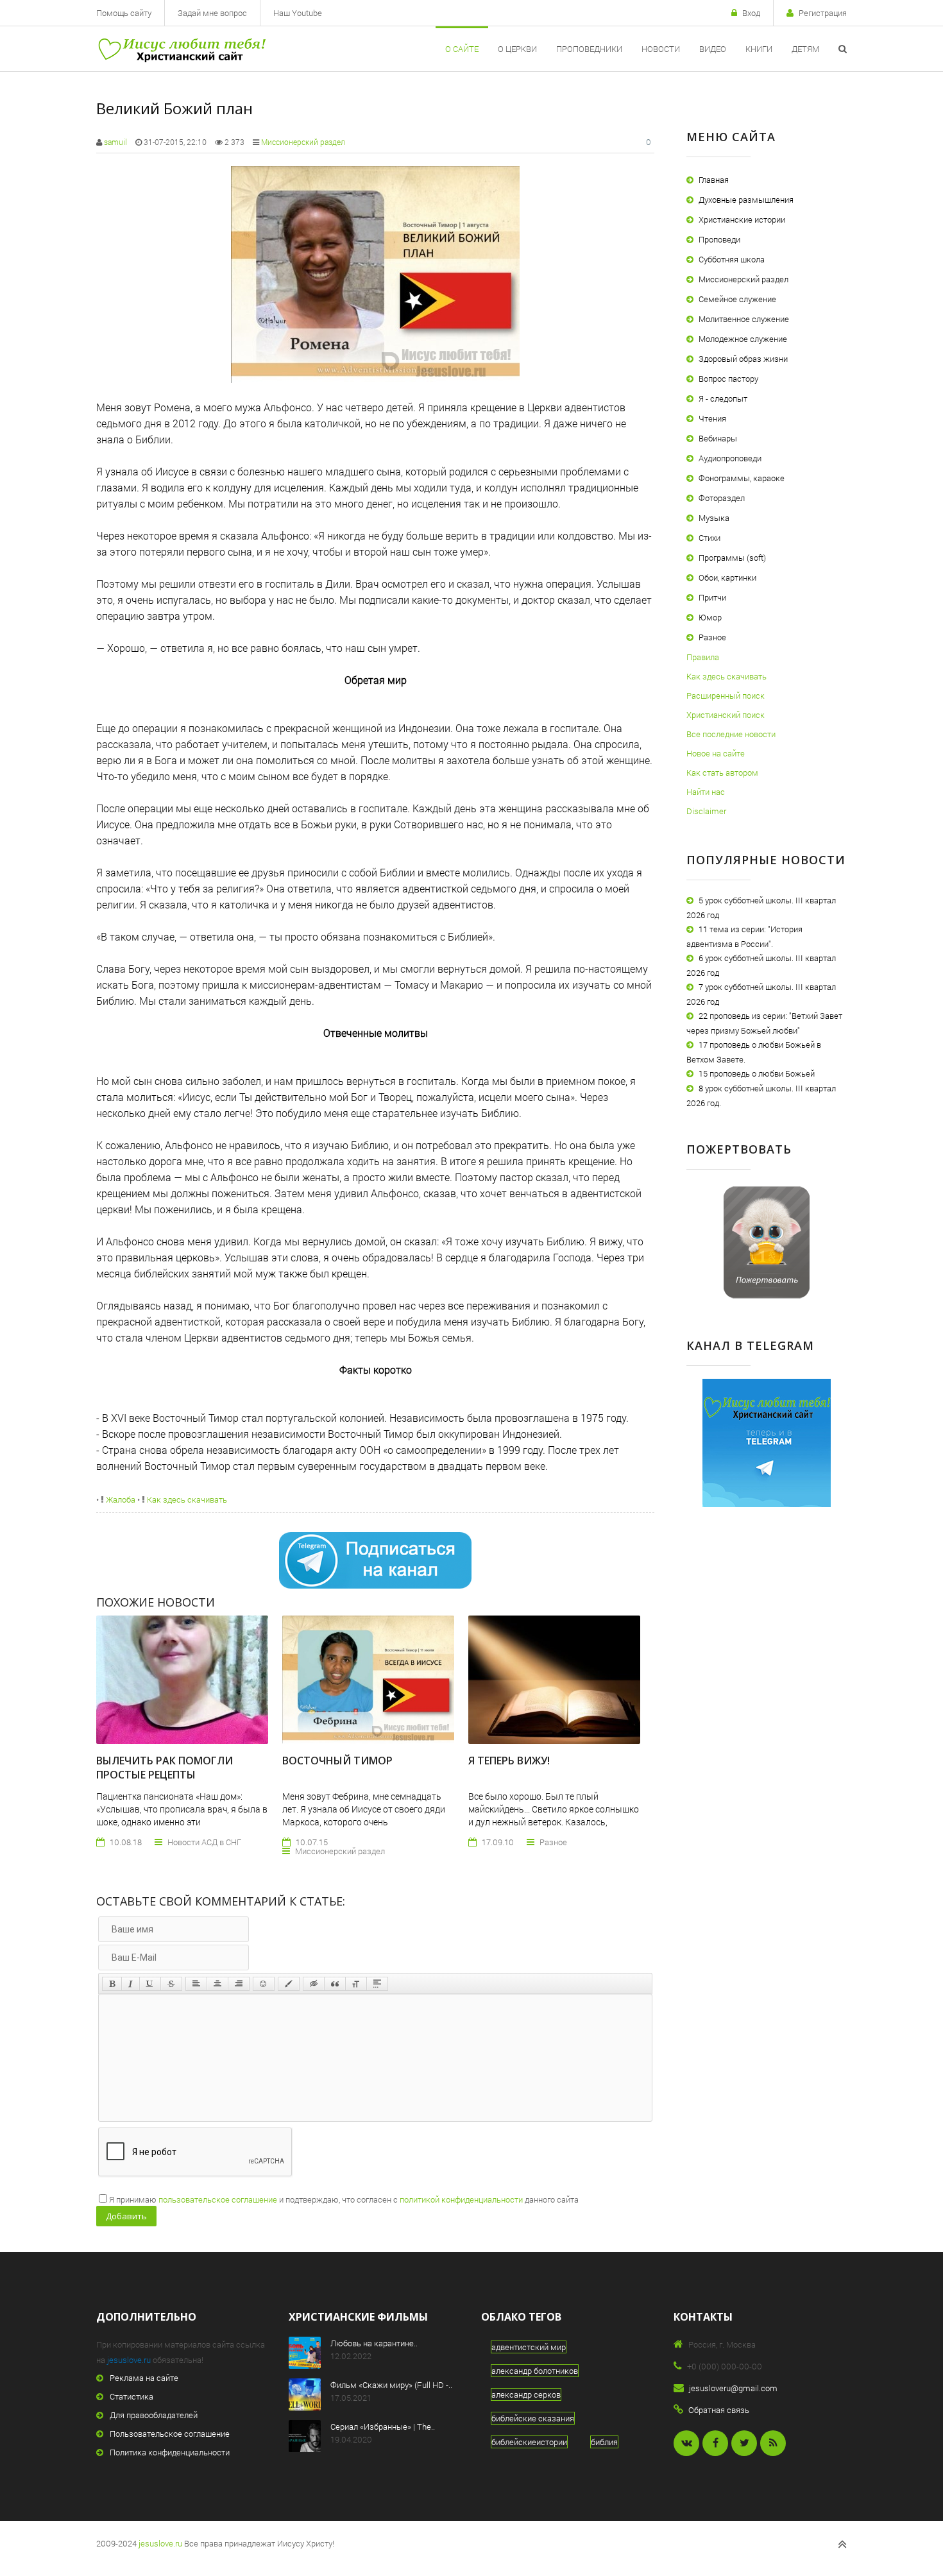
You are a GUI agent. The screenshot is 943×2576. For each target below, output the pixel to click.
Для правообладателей (154, 2415)
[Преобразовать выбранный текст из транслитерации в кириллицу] (356, 1984)
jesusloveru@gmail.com (733, 2388)
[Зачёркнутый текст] (171, 1984)
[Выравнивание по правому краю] (239, 1984)
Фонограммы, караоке (742, 478)
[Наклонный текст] (131, 1984)
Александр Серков (526, 2394)
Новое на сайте (716, 753)
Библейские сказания (533, 2418)
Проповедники (589, 49)
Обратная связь (719, 2410)
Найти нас (706, 792)
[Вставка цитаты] (335, 1984)
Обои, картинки (727, 577)
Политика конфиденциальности (170, 2452)
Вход (751, 13)
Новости (661, 49)
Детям (805, 49)
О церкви (517, 49)
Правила (703, 657)
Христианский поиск (726, 715)
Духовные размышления (746, 200)
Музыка (714, 518)
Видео (713, 49)
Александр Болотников (535, 2371)
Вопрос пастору (728, 379)
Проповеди (719, 239)
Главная (714, 180)
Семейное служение (737, 299)
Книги (759, 49)
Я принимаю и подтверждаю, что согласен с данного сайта (344, 2199)
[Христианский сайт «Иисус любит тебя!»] (181, 49)
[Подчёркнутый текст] (150, 1984)
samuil (115, 142)
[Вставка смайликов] (264, 1984)
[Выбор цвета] (289, 1984)
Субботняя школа (732, 259)
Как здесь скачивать (186, 1499)
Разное (712, 637)
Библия (604, 2442)
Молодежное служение (743, 339)
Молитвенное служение (744, 319)
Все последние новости (731, 734)
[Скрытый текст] (314, 1984)
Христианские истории (742, 219)
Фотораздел (722, 498)
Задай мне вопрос (212, 13)
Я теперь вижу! (509, 1761)
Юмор (710, 617)
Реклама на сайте (144, 2378)
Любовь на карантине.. (374, 2343)
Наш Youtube (298, 13)
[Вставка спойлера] (377, 1984)
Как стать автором (722, 772)
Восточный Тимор (337, 1761)
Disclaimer (706, 811)
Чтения (712, 418)
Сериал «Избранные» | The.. (383, 2427)
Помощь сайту (124, 13)
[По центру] (217, 1984)
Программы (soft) (732, 558)
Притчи (712, 597)
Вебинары (718, 438)
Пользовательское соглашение (170, 2434)
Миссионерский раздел (303, 142)
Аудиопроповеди (730, 458)
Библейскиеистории (529, 2442)
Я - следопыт (723, 398)
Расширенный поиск (726, 695)
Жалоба (120, 1499)
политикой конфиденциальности (461, 2199)
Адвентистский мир (529, 2347)
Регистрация (823, 13)
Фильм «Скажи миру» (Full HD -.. (391, 2385)
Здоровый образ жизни (743, 359)
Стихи (709, 538)
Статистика (132, 2396)
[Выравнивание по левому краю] (196, 1984)
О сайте (462, 49)
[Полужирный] (112, 1984)
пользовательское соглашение (218, 2199)
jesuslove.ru (129, 2360)
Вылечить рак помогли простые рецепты (165, 1768)
